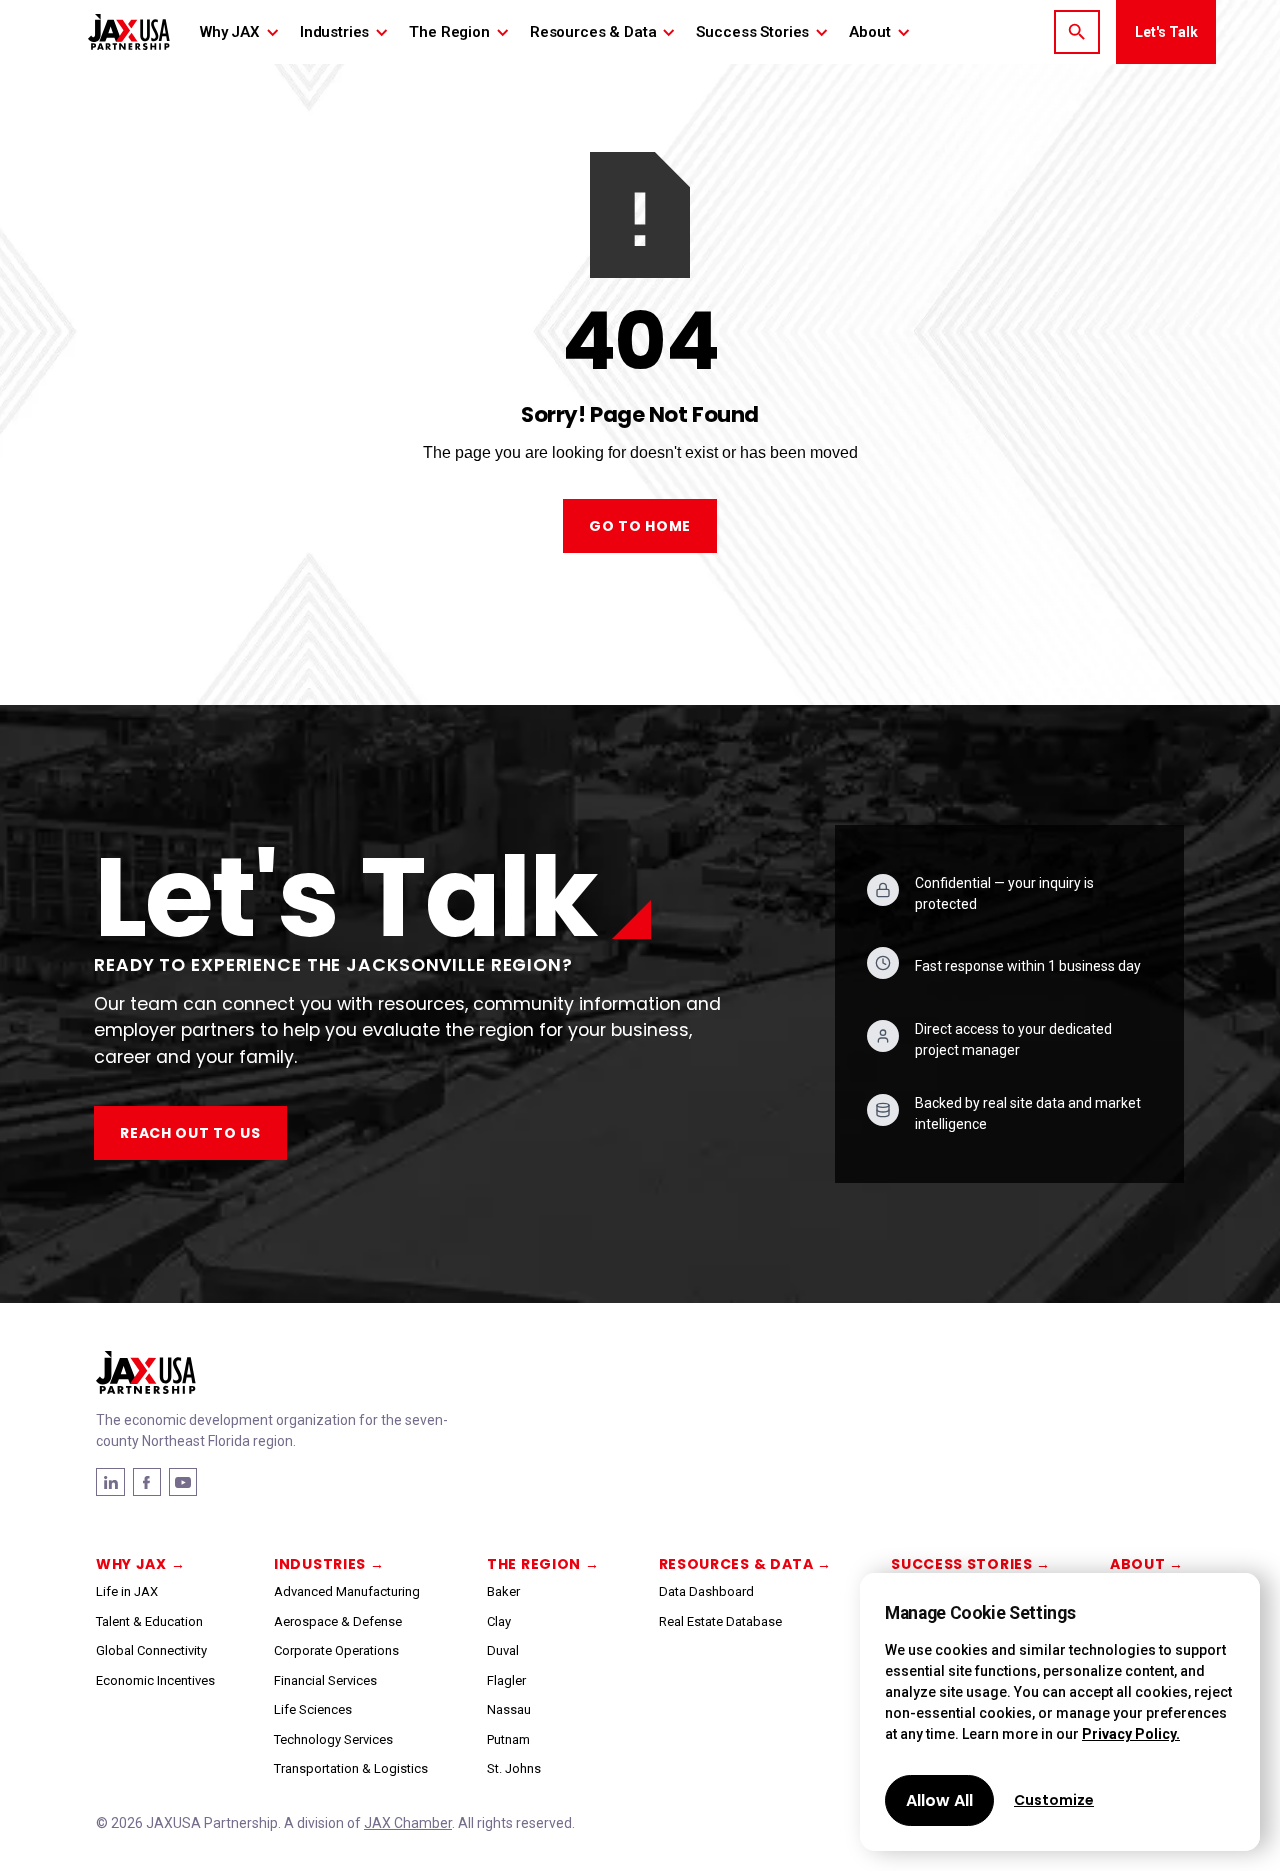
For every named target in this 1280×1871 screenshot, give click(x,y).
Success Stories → (971, 1564)
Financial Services (325, 1680)
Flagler (506, 1680)
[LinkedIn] (147, 1482)
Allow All (939, 1800)
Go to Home (640, 526)
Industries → (329, 1564)
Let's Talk (1166, 32)
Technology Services (333, 1739)
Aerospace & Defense (338, 1621)
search (1077, 32)
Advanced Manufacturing (347, 1591)
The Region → (543, 1564)
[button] (240, 32)
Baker (503, 1591)
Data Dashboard (706, 1591)
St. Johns (514, 1768)
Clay (499, 1621)
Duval (503, 1650)
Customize (1054, 1800)
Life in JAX (127, 1591)
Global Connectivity (151, 1650)
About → (1147, 1564)
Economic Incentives (155, 1680)
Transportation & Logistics (351, 1768)
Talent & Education (149, 1621)
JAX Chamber (408, 1823)
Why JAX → (140, 1564)
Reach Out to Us (190, 1133)
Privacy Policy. (1131, 1734)
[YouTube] (183, 1482)
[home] (129, 31)
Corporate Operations (336, 1650)
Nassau (509, 1709)
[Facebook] (110, 1482)
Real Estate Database (720, 1621)
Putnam (508, 1739)
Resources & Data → (746, 1564)
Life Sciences (313, 1709)
